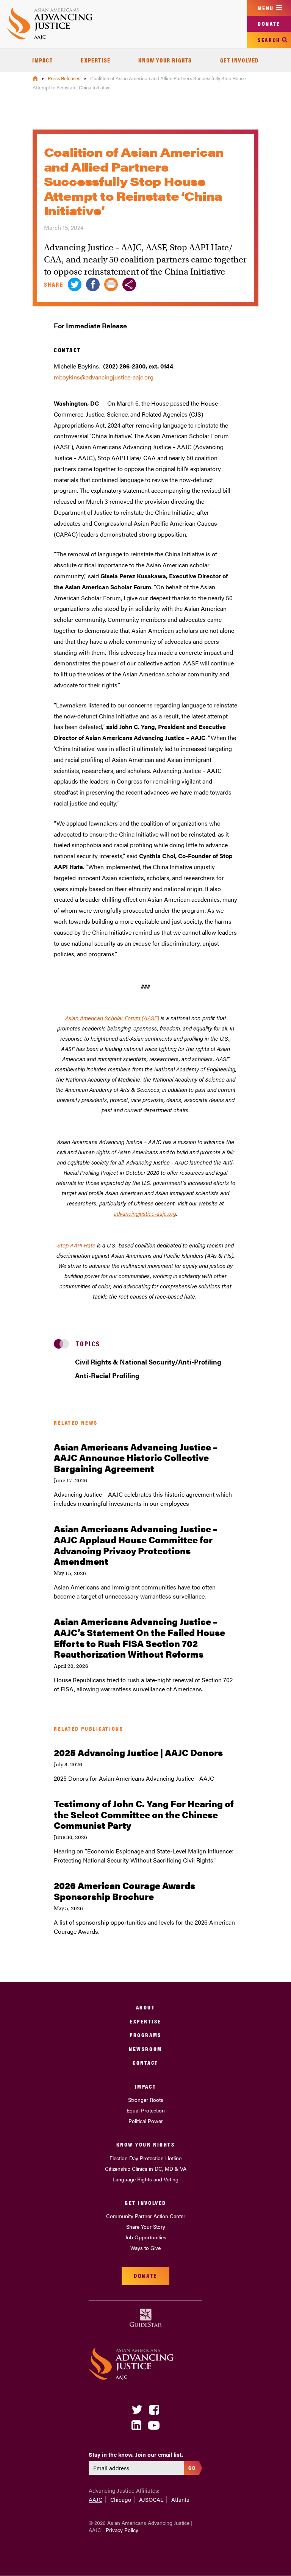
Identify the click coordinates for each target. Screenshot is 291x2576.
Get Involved (239, 60)
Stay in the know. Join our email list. (136, 2454)
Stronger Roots (146, 2100)
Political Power (146, 2121)
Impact (43, 60)
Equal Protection (146, 2110)
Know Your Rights (165, 60)
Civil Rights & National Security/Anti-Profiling (148, 1362)
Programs (145, 2035)
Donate (269, 23)
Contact (145, 2062)
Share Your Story (146, 2226)
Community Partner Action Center (146, 2216)
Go (192, 2467)
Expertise (95, 60)
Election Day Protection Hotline (145, 2158)
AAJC (95, 2499)
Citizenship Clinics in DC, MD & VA (146, 2169)
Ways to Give (145, 2248)
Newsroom (145, 2049)
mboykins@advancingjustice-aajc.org (104, 377)
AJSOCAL (151, 2499)
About (146, 2007)
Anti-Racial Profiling (107, 1375)
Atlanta (180, 2499)
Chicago (121, 2499)
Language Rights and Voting (145, 2179)
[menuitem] (43, 60)
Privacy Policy (122, 2530)
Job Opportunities (146, 2237)
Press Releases (65, 78)
